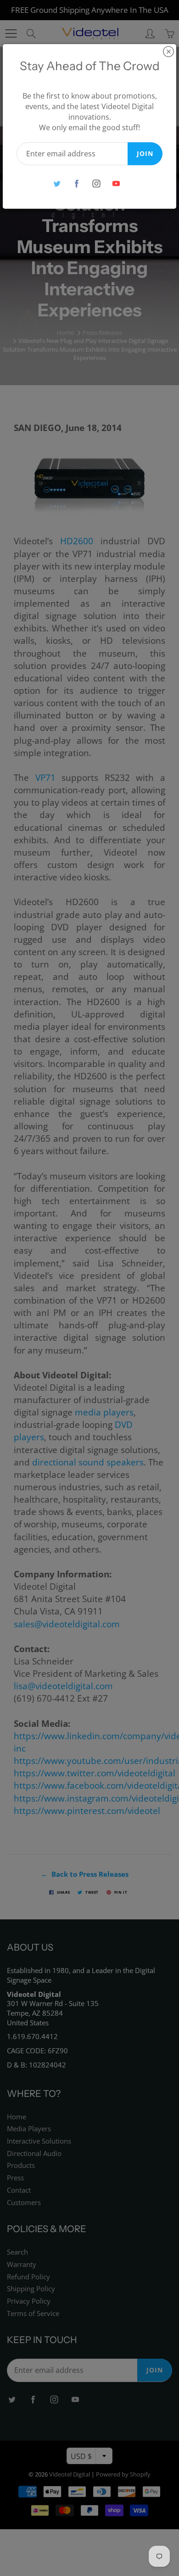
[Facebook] (76, 184)
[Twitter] (57, 184)
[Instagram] (96, 184)
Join (145, 153)
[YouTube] (116, 184)
